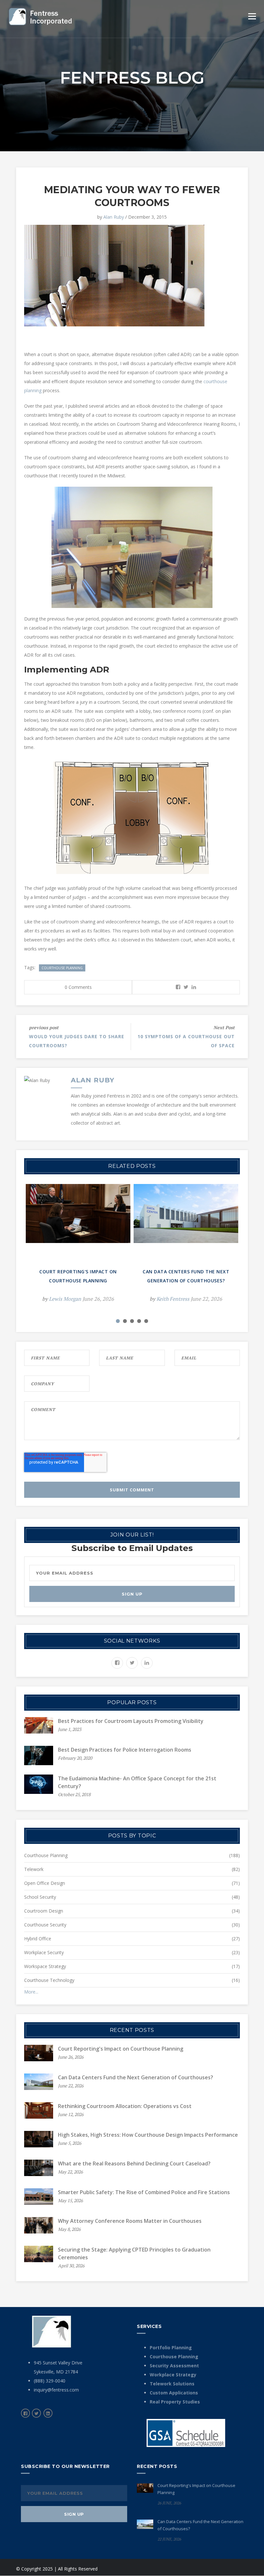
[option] (78, 1248)
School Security (40, 1897)
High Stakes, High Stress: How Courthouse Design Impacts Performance (148, 2135)
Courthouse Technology (49, 1980)
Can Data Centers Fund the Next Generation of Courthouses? (136, 2077)
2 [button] (125, 1321)
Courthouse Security (45, 1925)
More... (31, 1992)
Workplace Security (44, 1952)
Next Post (224, 1027)
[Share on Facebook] (178, 987)
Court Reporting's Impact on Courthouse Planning (121, 2049)
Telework (34, 1869)
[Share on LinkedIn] (194, 987)
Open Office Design (45, 1883)
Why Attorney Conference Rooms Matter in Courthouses (130, 2221)
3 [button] (132, 1321)
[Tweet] (186, 987)
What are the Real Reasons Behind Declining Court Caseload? (134, 2163)
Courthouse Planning (62, 968)
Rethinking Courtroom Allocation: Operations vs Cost (125, 2106)
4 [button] (139, 1321)
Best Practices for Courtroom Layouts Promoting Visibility (131, 1721)
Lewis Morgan (65, 1299)
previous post (44, 1027)
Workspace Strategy (45, 1966)
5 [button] (146, 1321)
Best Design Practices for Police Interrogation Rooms (125, 1750)
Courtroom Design (44, 1911)
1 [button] (118, 1321)
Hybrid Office (38, 1939)
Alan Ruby (114, 217)
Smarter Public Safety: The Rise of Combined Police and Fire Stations (144, 2192)
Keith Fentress (173, 1299)
